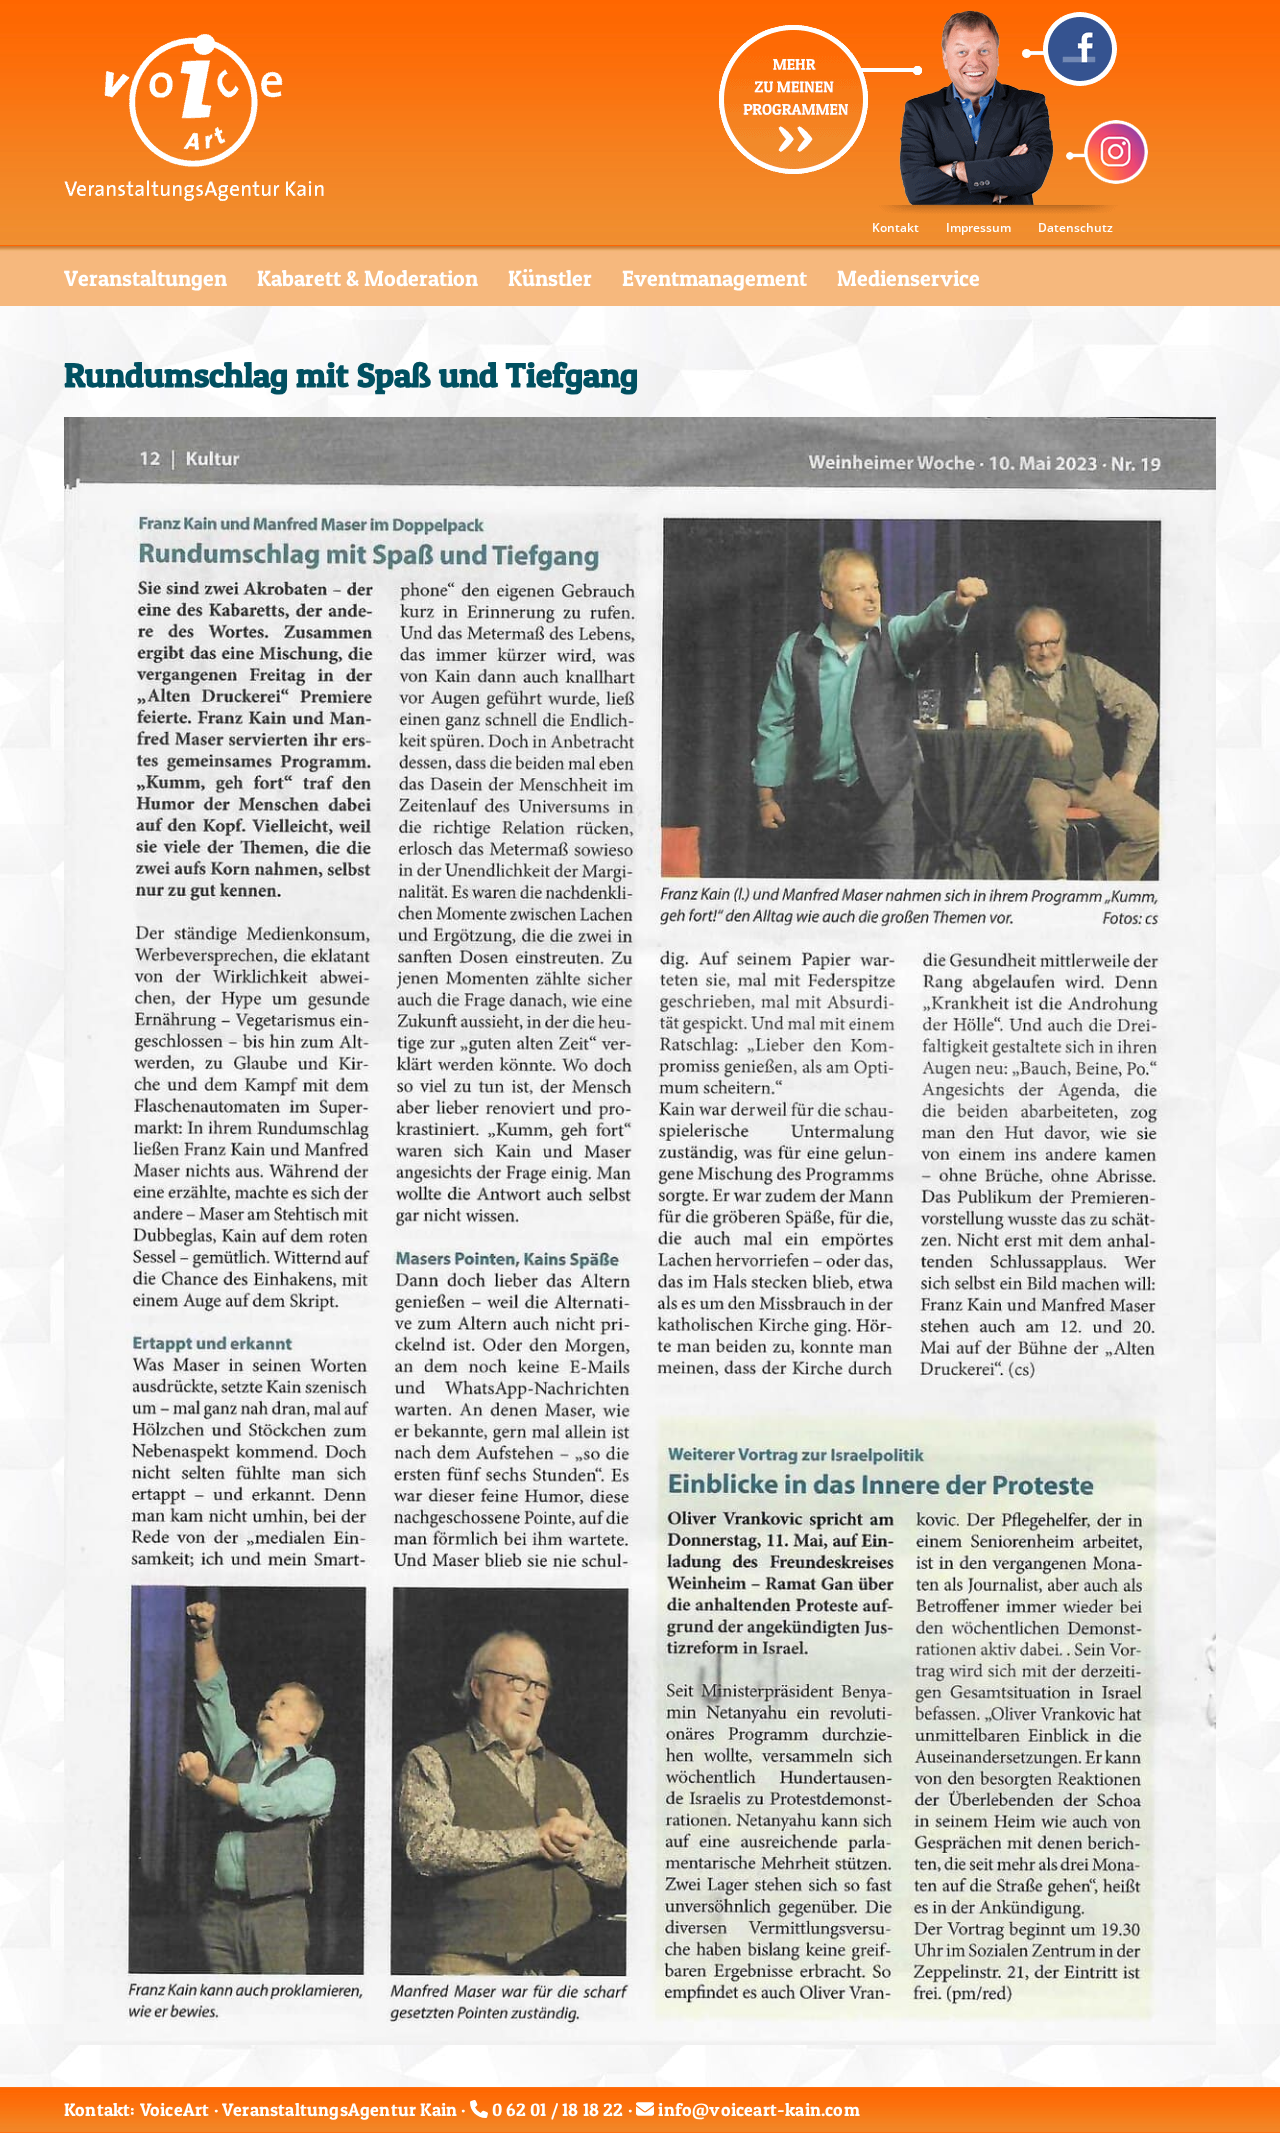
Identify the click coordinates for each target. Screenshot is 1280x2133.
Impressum (978, 227)
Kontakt (895, 227)
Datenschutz (1075, 227)
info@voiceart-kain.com (758, 2109)
